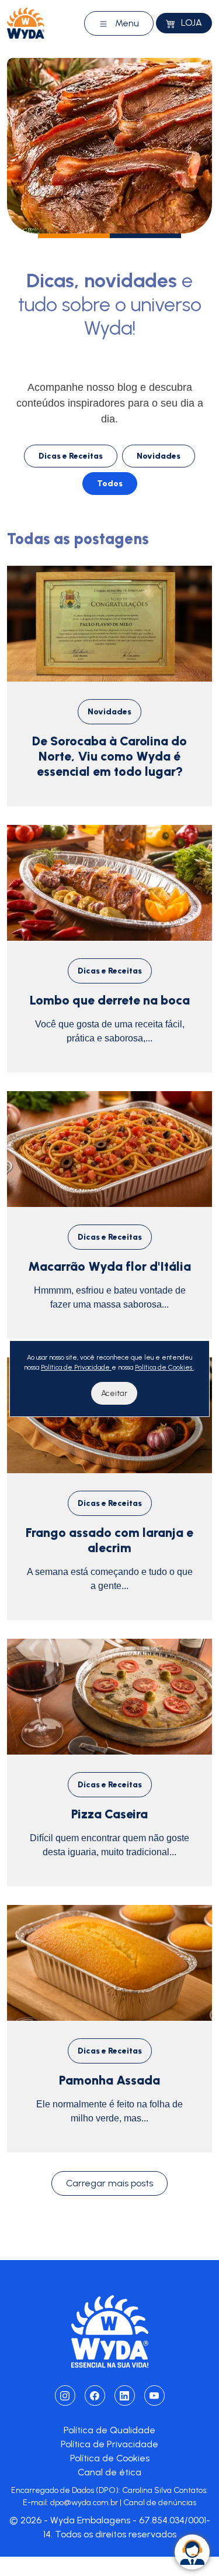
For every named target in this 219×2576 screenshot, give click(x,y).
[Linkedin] (125, 2396)
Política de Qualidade (109, 2430)
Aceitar (114, 1393)
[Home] (26, 23)
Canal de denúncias (160, 2503)
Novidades (159, 456)
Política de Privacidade (109, 2444)
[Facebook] (95, 2396)
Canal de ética (109, 2472)
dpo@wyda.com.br (84, 2503)
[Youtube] (154, 2396)
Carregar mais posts (109, 2183)
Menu (126, 23)
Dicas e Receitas (71, 456)
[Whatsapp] (192, 2552)
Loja (190, 23)
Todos (110, 484)
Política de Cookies (110, 2458)
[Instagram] (65, 2396)
